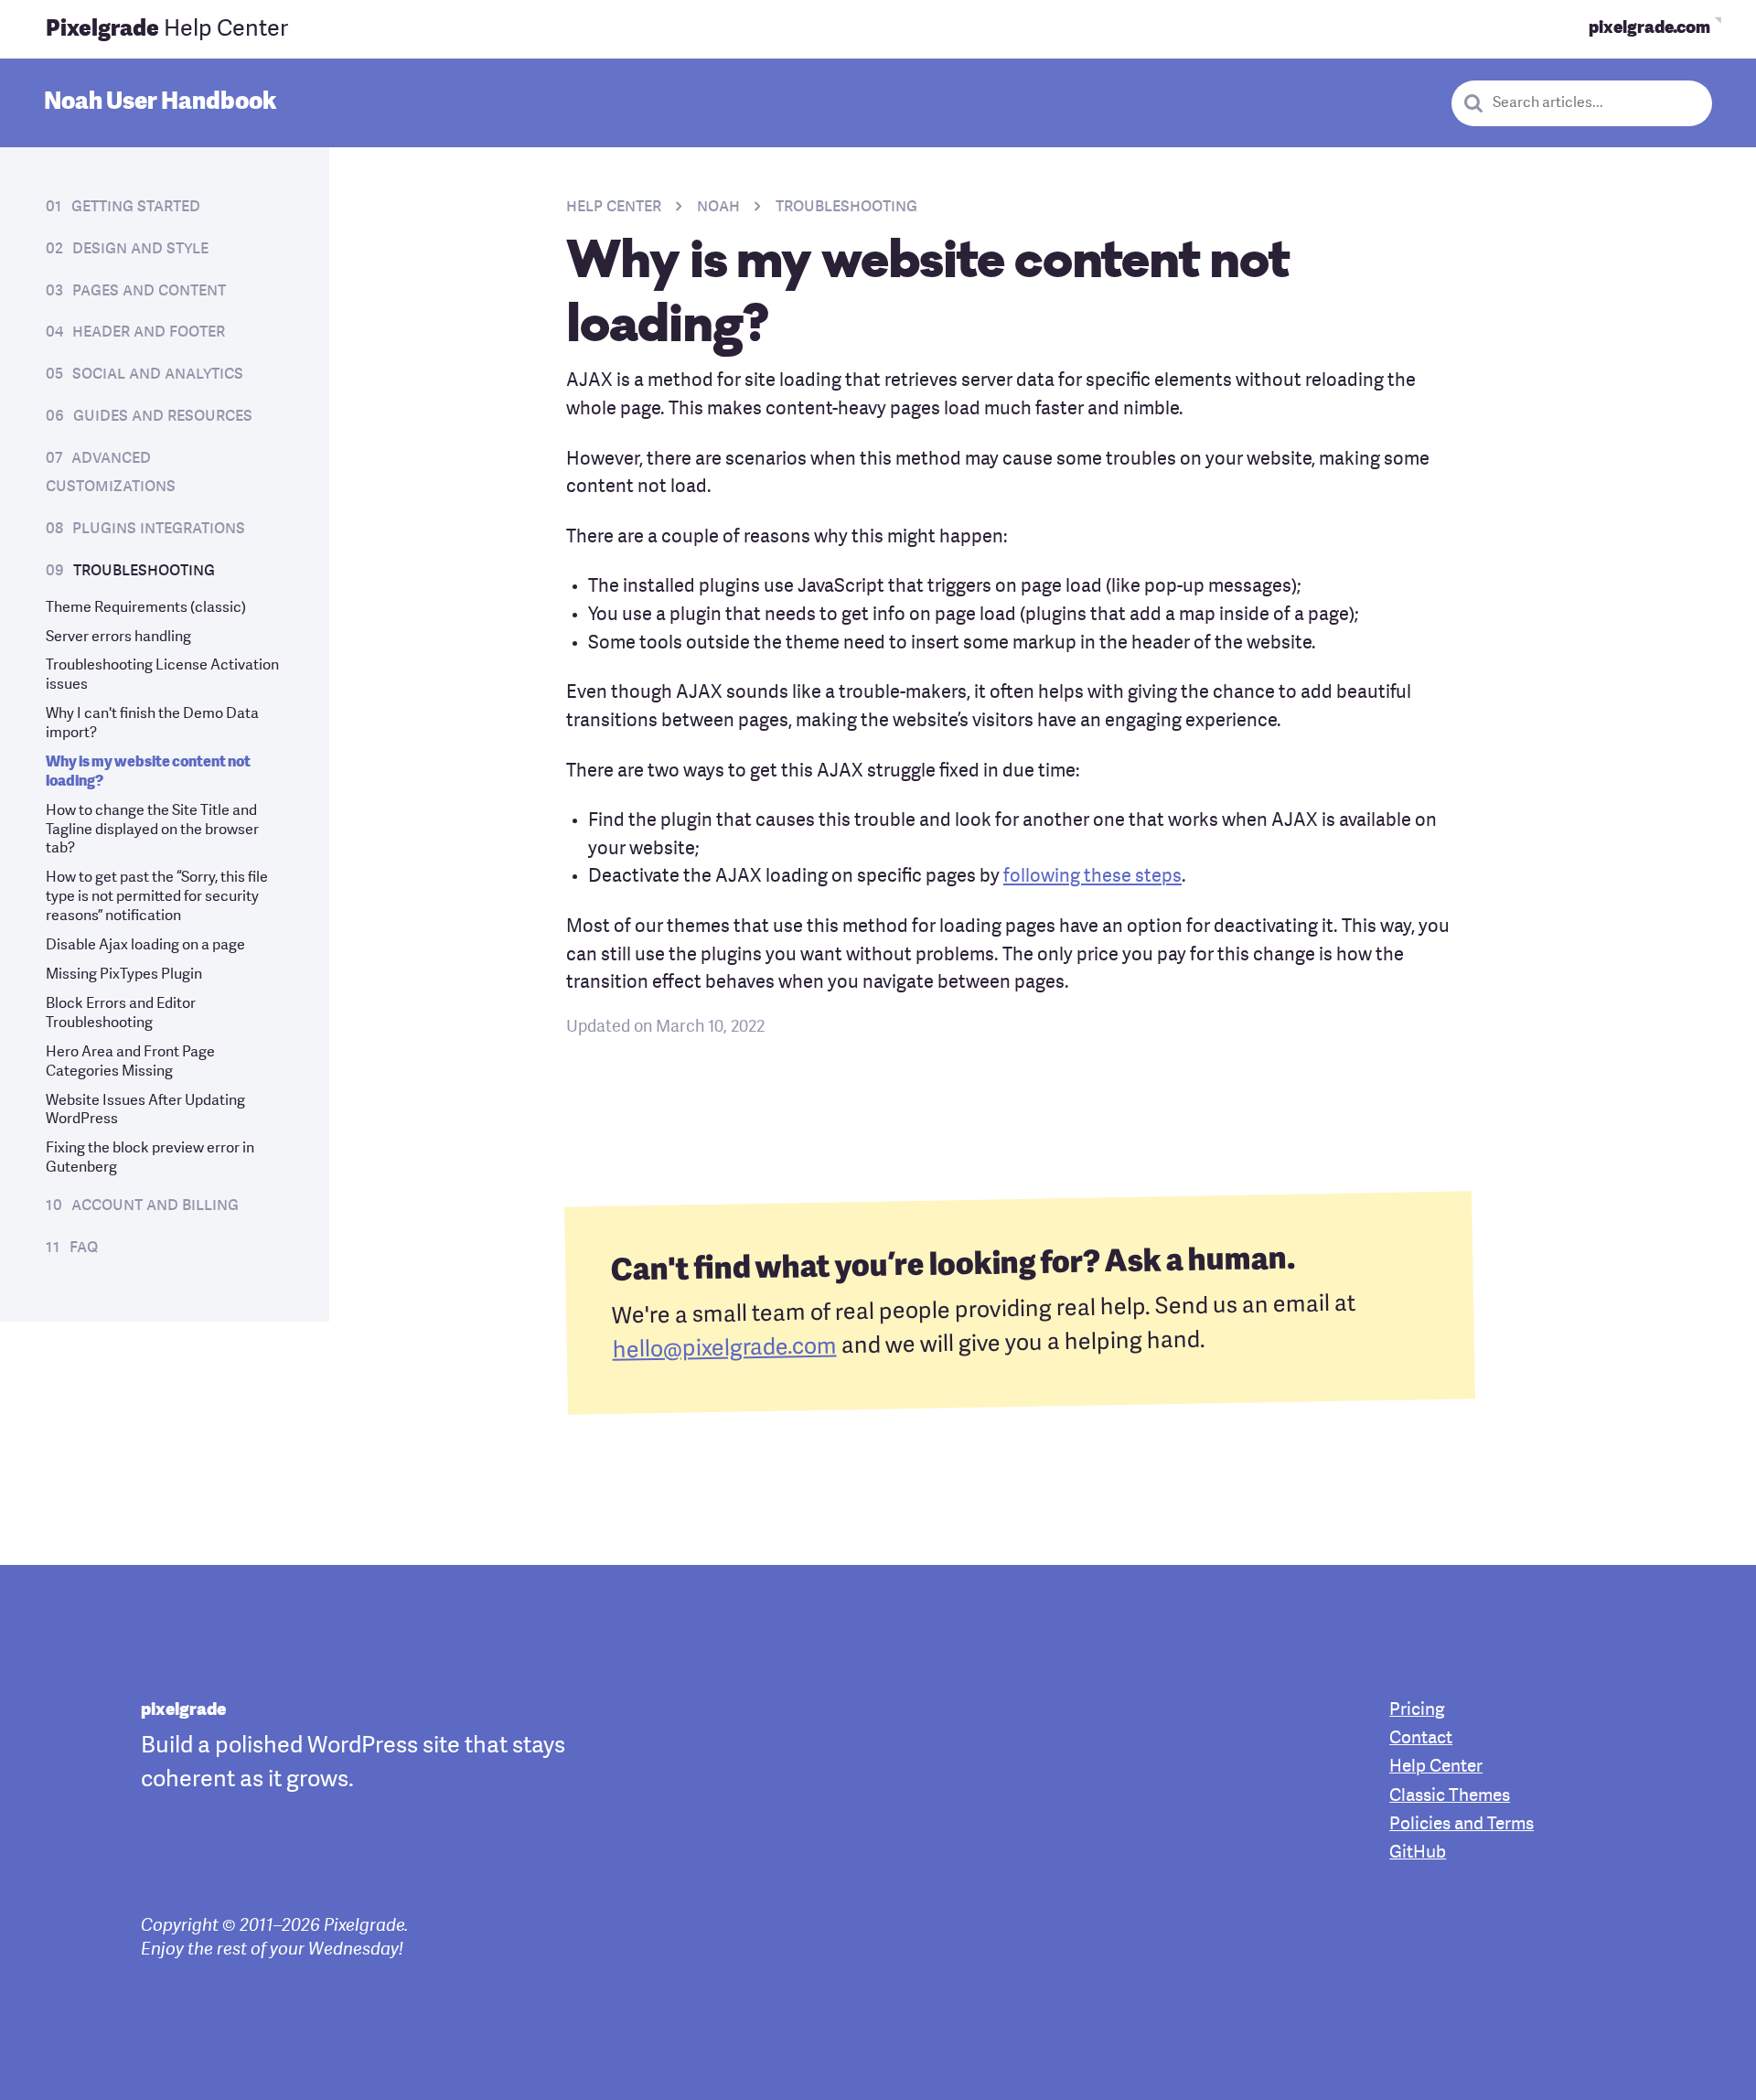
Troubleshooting (144, 571)
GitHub (1418, 1854)
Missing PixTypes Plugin (124, 975)
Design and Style (140, 249)
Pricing (1417, 1711)
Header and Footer (149, 332)
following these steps (1092, 877)
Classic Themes (1450, 1797)
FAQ (84, 1248)
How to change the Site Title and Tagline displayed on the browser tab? (152, 830)
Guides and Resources (163, 416)
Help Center (167, 30)
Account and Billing (155, 1205)
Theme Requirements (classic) (146, 608)
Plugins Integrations (159, 529)
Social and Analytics (158, 374)
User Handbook (160, 102)
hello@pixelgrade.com (724, 1349)
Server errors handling (118, 637)
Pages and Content (149, 291)
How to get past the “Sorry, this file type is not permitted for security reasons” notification (157, 897)
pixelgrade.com (1649, 29)
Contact (1421, 1739)
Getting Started (136, 207)
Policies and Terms (1462, 1825)
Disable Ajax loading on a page (145, 946)
